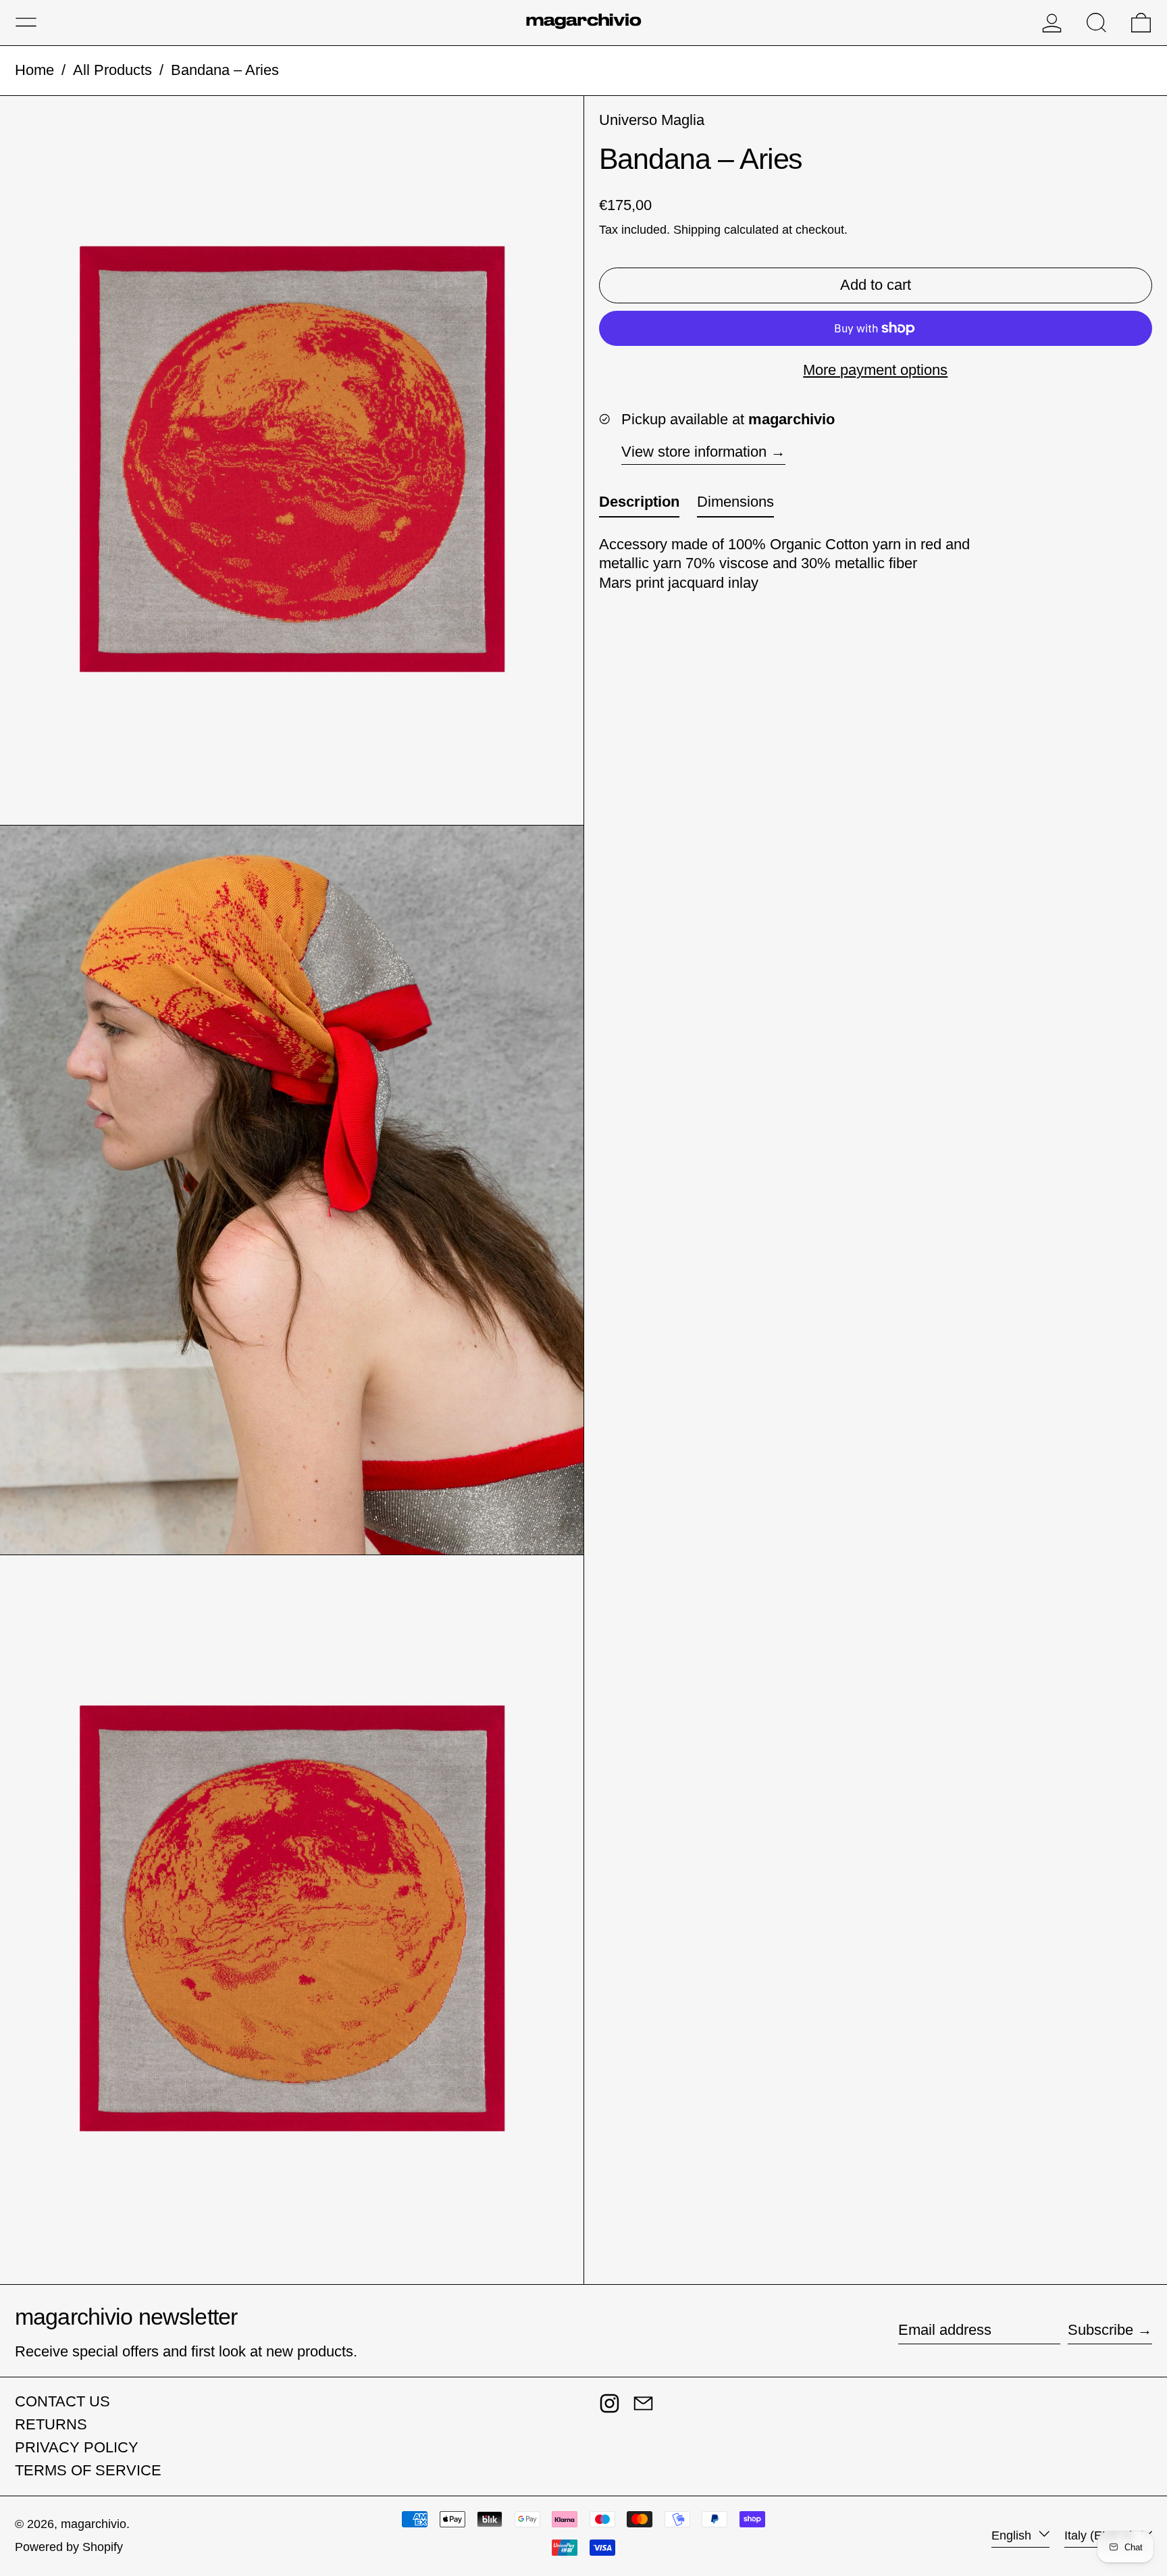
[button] (1096, 23)
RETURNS (51, 2424)
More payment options (875, 370)
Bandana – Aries (225, 70)
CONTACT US (62, 2401)
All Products (112, 70)
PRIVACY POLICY (77, 2447)
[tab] (639, 505)
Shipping (697, 230)
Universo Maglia (652, 120)
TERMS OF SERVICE (88, 2470)
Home (34, 70)
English (1013, 2535)
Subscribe (1100, 2330)
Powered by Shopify (69, 2547)
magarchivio (94, 2524)
